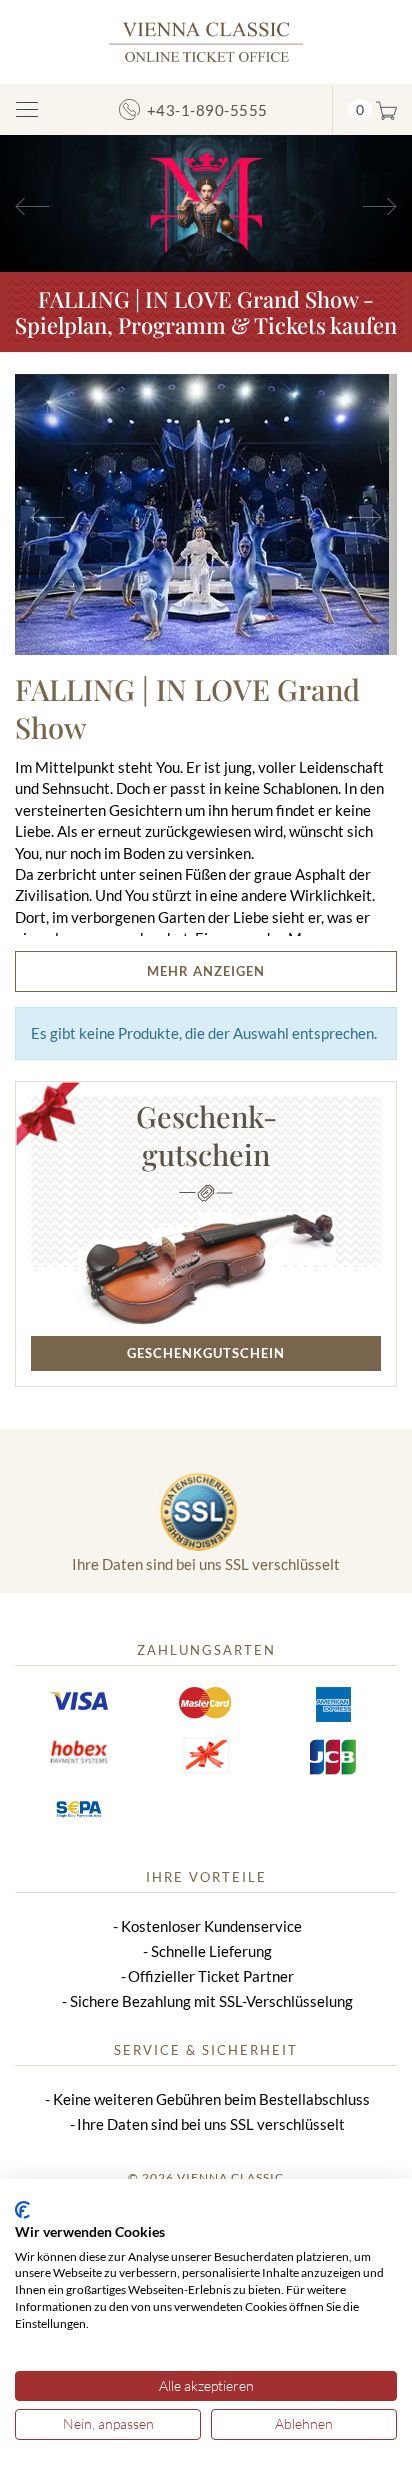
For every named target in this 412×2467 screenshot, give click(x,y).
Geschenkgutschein (206, 1353)
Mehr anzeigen (206, 971)
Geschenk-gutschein (206, 1135)
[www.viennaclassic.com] (206, 40)
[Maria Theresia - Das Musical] (206, 201)
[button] (31, 203)
